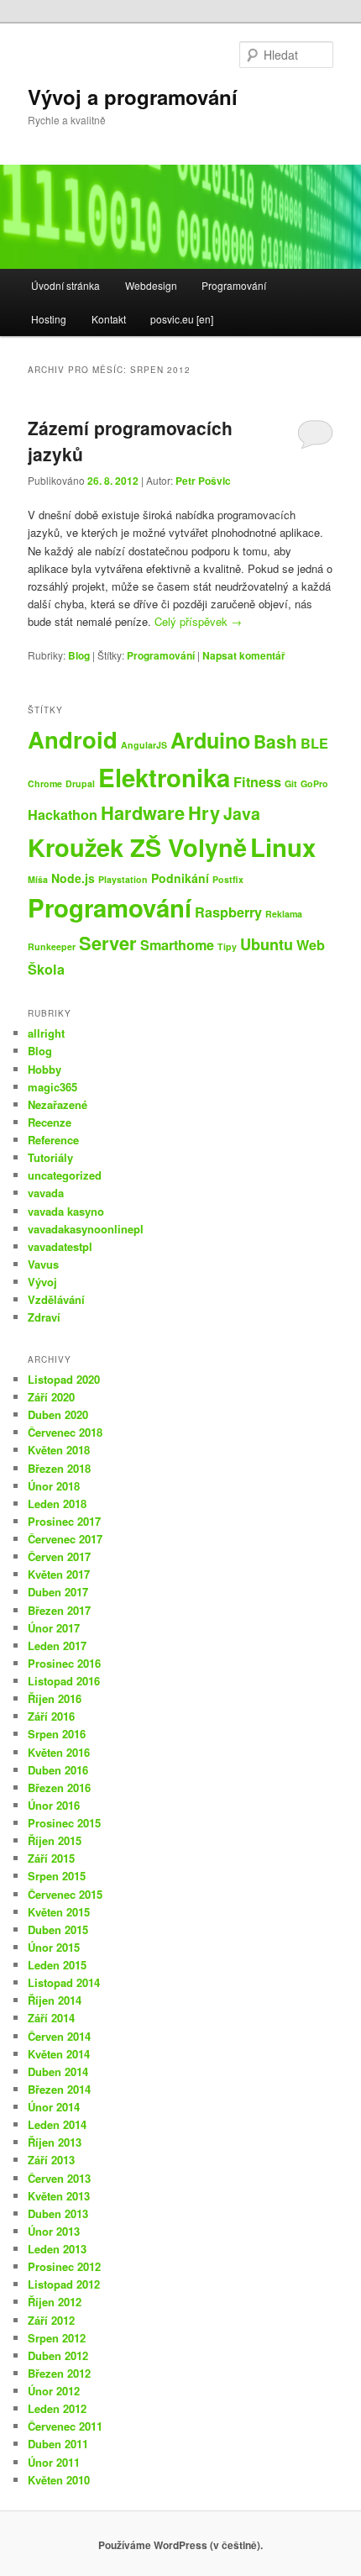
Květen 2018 (59, 1450)
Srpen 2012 (57, 2338)
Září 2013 (51, 2160)
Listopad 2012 (64, 2284)
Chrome (45, 783)
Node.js (73, 878)
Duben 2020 (58, 1414)
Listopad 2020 (64, 1379)
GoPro (314, 783)
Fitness (257, 782)
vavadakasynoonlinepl (86, 1229)
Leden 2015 (57, 1965)
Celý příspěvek (198, 621)
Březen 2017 (59, 1610)
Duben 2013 (58, 2213)
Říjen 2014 (55, 2000)
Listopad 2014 (64, 1982)
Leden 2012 (57, 2408)
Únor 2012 (54, 2391)
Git (291, 783)
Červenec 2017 (65, 1539)
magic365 (52, 1087)
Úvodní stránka (65, 285)
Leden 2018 (57, 1504)
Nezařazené (58, 1104)
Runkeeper (52, 946)
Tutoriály (50, 1157)
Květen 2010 (59, 2480)
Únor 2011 (54, 2462)
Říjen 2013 (55, 2142)
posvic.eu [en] (182, 319)
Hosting (49, 319)
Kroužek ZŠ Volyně (137, 847)
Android (73, 739)
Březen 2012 (59, 2373)
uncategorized (65, 1175)
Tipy (227, 946)
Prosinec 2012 (64, 2266)
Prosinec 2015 (64, 1823)
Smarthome (177, 945)
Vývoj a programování (133, 97)
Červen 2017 (59, 1556)
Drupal (80, 783)
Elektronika (164, 777)
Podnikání (180, 878)
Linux (283, 847)
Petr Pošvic (203, 481)
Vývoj (42, 1282)
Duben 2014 (58, 2071)
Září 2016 (51, 1716)
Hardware (143, 812)
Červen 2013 (59, 2178)
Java (242, 813)
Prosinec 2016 (64, 1663)
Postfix (228, 879)
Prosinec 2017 (64, 1521)
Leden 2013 (57, 2249)
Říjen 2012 (55, 2302)
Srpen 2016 (57, 1734)
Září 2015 (51, 1858)
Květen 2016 (59, 1752)
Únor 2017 (54, 1628)
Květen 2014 (59, 2054)
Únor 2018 (54, 1486)
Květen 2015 (59, 1912)
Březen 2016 (59, 1787)
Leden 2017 (57, 1645)
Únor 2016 (54, 1805)
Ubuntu (267, 944)
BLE (314, 743)
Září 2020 (51, 1397)
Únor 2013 (54, 2231)
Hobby (44, 1069)
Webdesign (151, 285)
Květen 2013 (59, 2196)
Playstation (123, 879)
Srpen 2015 (57, 1876)
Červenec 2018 (65, 1432)
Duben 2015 (58, 1929)
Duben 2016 (58, 1770)
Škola (46, 969)
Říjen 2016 (55, 1698)
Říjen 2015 (55, 1840)
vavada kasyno (66, 1211)
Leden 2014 (57, 2124)
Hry (204, 812)
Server (108, 943)
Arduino (210, 740)
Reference (53, 1140)
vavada (46, 1193)
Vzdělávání (56, 1299)
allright (46, 1033)
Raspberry (228, 912)
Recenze (50, 1122)
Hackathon (63, 815)
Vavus (43, 1264)
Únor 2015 (54, 1947)
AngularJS (144, 745)
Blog (79, 655)
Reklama (284, 914)
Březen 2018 (59, 1468)
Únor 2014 (54, 2107)
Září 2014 (51, 2018)
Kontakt (109, 319)
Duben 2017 (58, 1592)
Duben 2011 (58, 2444)
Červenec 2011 (65, 2426)
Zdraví (44, 1317)
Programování (234, 285)
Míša (38, 879)
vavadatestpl (60, 1246)
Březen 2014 (59, 2089)
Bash (275, 741)
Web (311, 945)
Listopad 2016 (64, 1681)
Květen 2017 (59, 1574)
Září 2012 (51, 2320)
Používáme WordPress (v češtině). (180, 2545)
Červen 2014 (59, 2036)
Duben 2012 (58, 2355)
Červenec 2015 (65, 1894)
